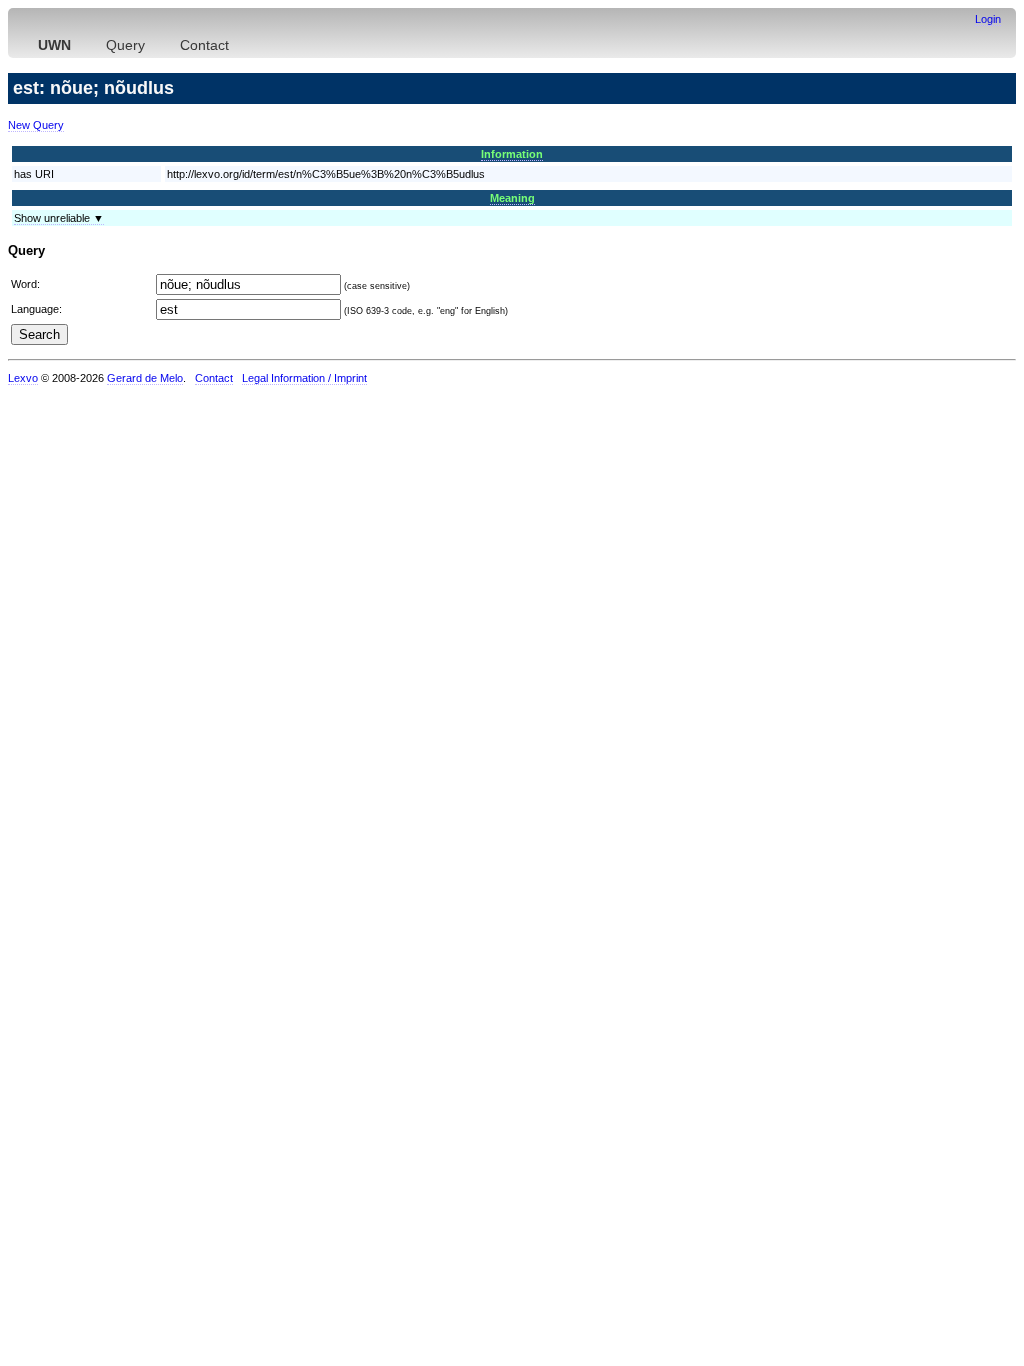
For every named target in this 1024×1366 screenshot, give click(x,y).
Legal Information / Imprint (304, 378)
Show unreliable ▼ (59, 218)
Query (125, 45)
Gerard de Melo (145, 378)
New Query (36, 125)
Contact (204, 45)
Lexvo (23, 378)
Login (988, 19)
